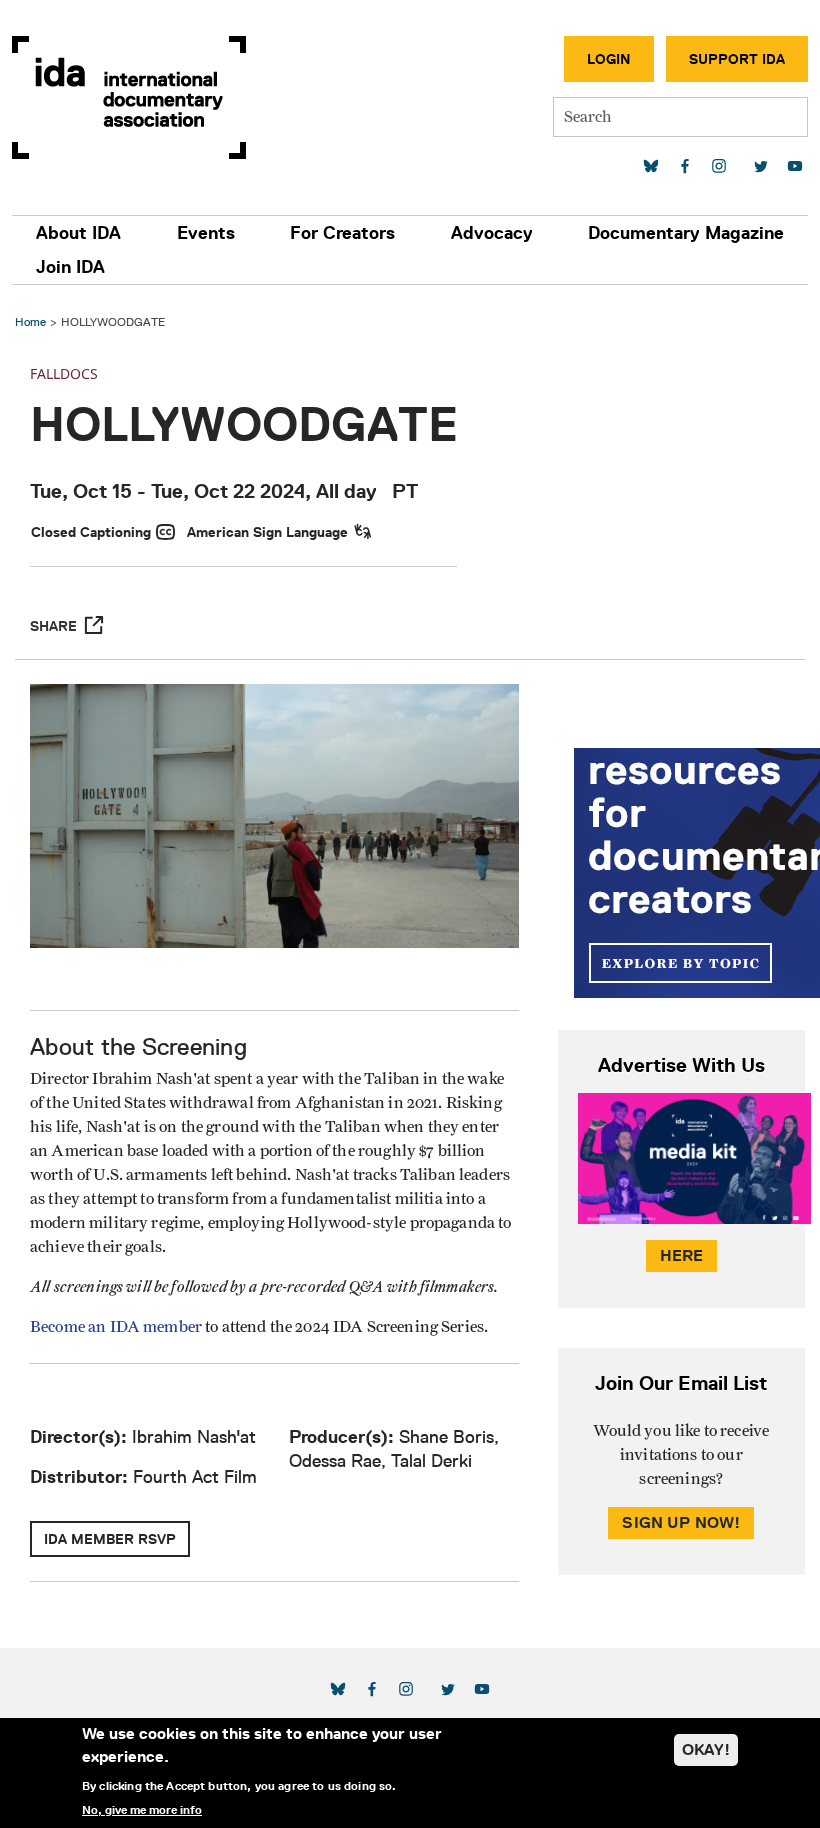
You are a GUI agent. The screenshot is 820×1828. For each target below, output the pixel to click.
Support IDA (737, 59)
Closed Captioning (91, 532)
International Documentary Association (129, 97)
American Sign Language (267, 532)
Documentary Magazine (686, 233)
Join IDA (70, 267)
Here (682, 1255)
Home (30, 321)
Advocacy (492, 233)
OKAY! (706, 1749)
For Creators (342, 233)
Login (609, 59)
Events (206, 233)
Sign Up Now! (681, 1522)
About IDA (78, 233)
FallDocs (64, 373)
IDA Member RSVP (110, 1539)
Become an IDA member (116, 1327)
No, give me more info (142, 1810)
